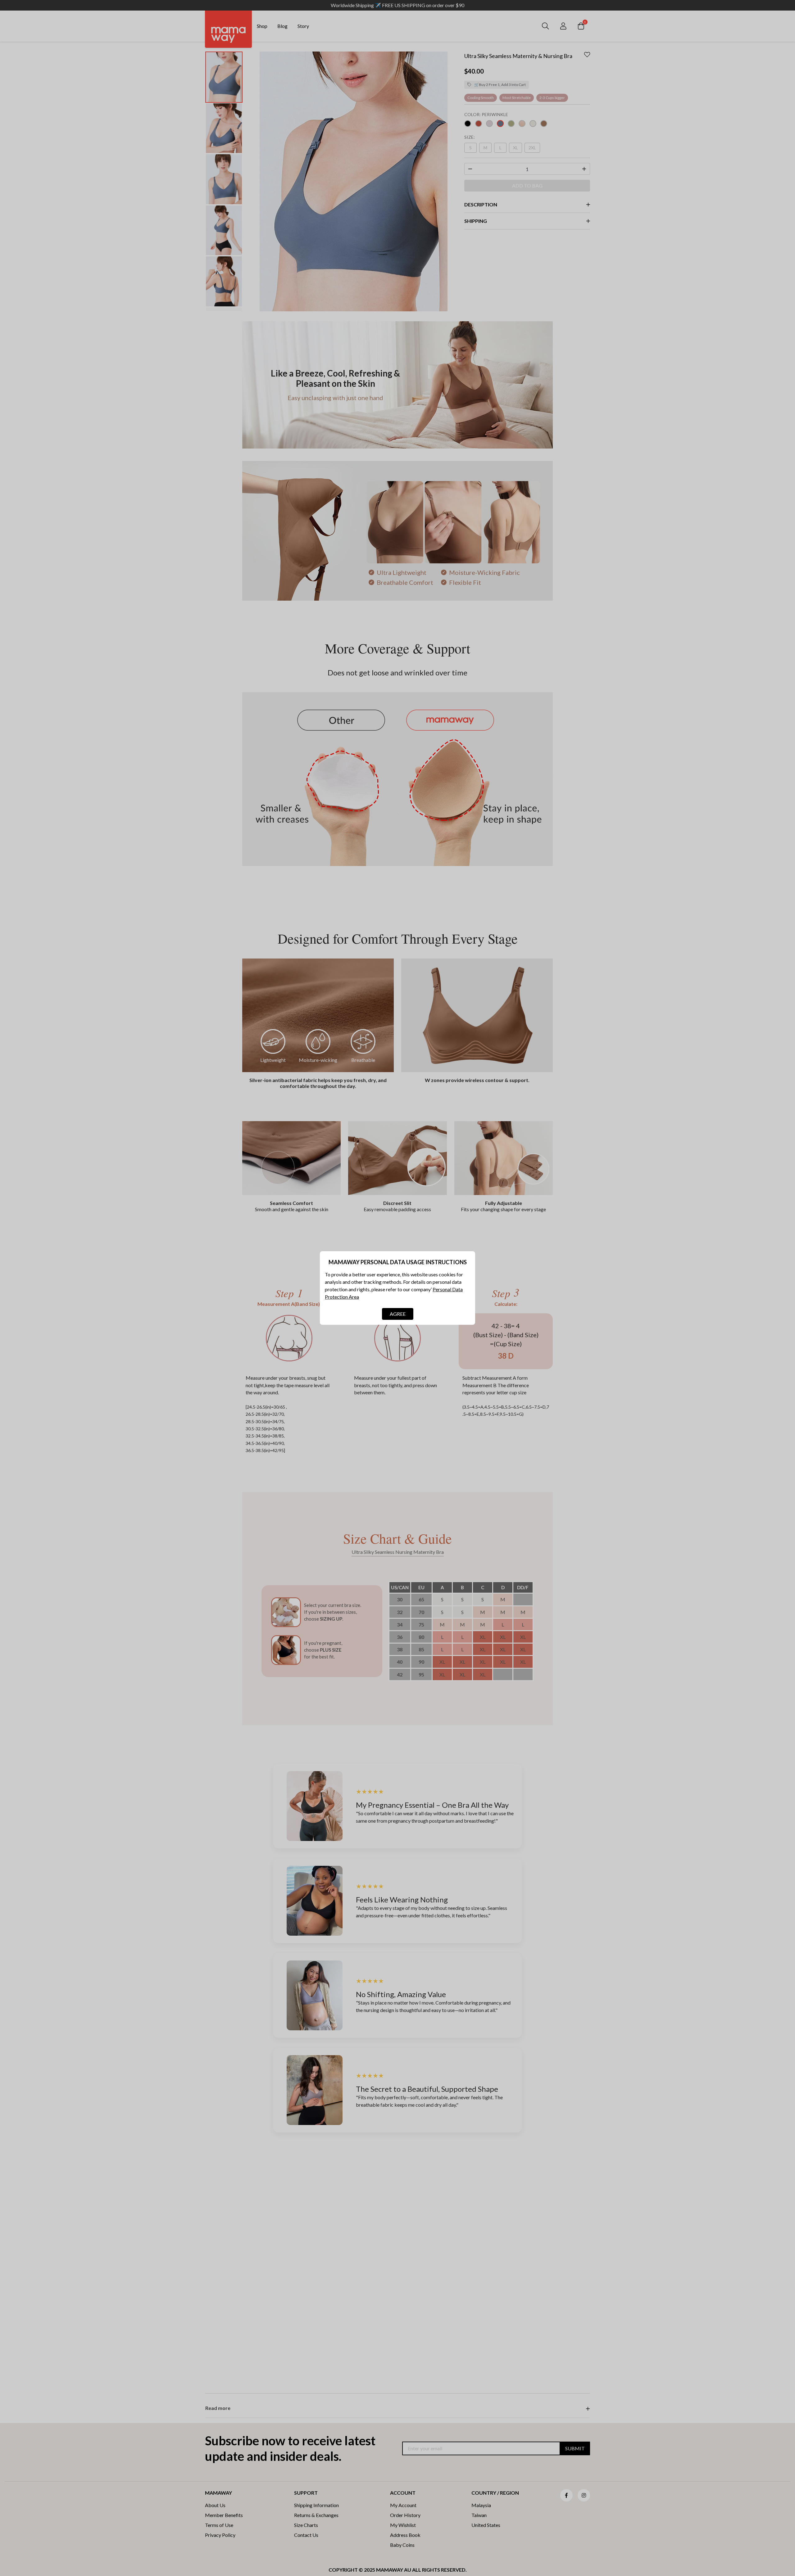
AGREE (398, 1314)
